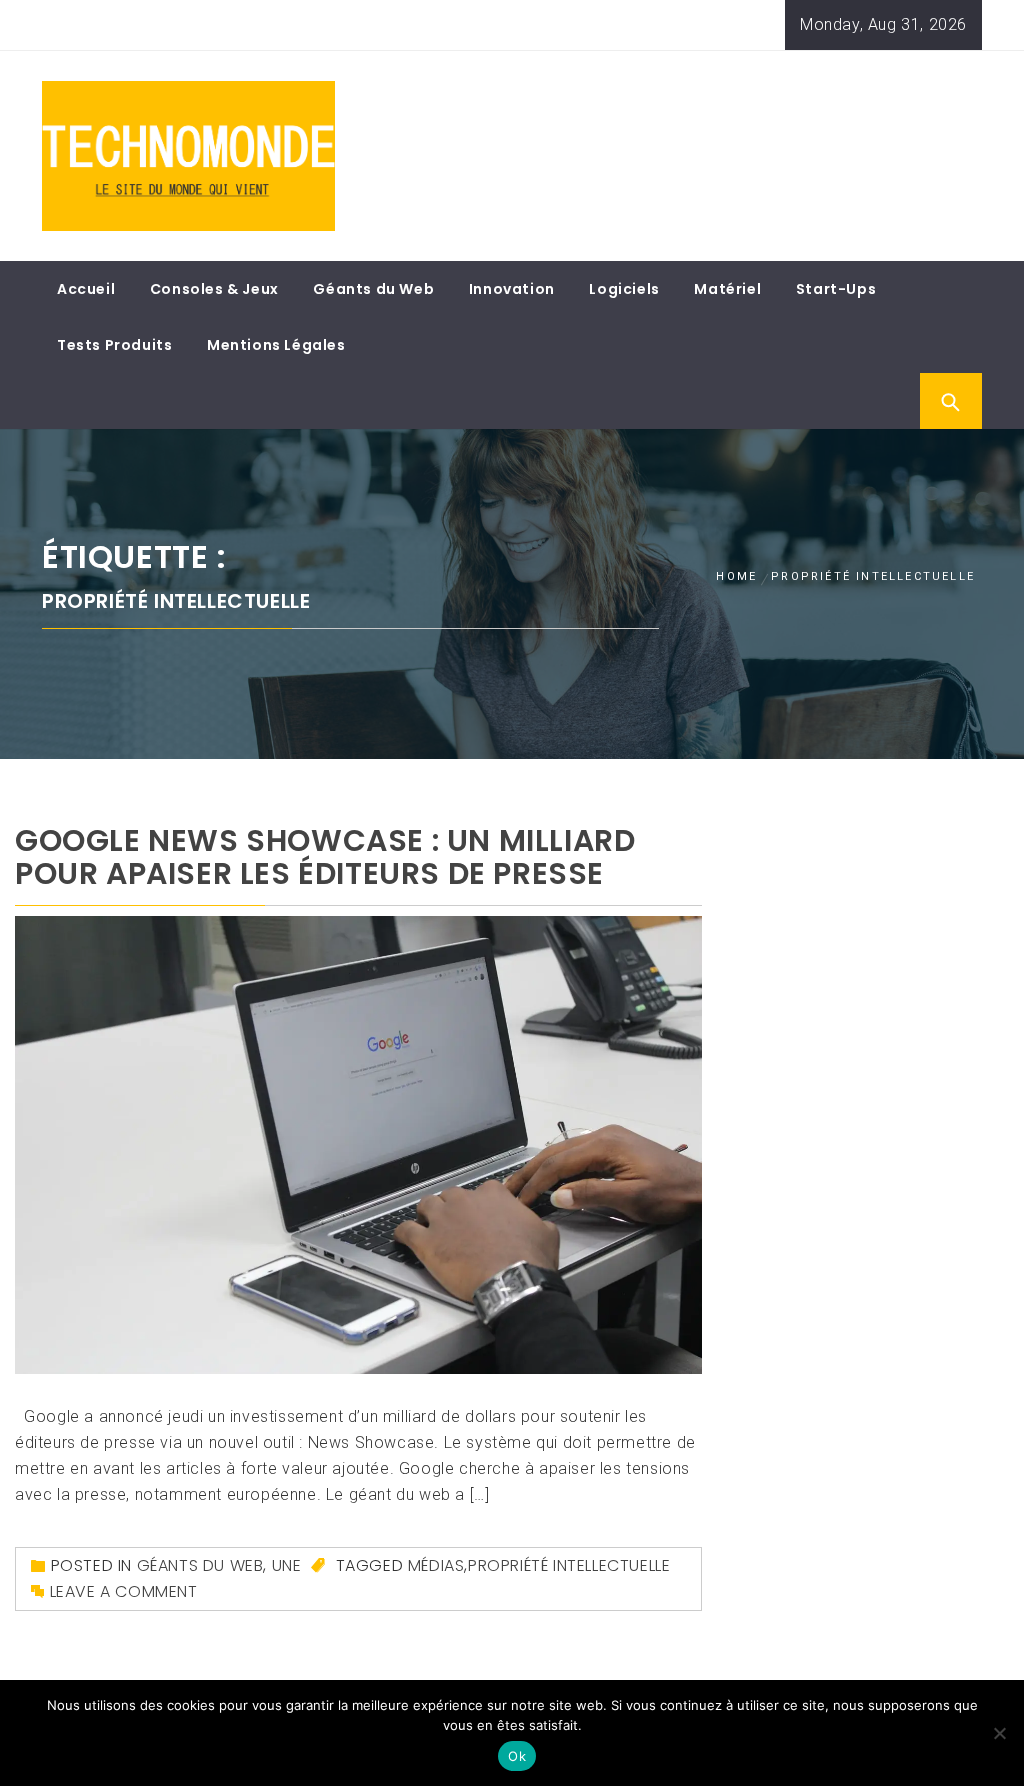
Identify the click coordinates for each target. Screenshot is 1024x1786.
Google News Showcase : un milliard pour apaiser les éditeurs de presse (325, 857)
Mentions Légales (276, 345)
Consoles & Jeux (214, 289)
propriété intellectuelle (569, 1565)
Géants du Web (373, 289)
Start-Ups (836, 289)
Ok (517, 1756)
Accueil (86, 289)
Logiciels (624, 289)
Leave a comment (124, 1591)
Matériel (727, 289)
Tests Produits (114, 345)
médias (436, 1565)
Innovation (512, 289)
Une (287, 1565)
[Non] (999, 1733)
